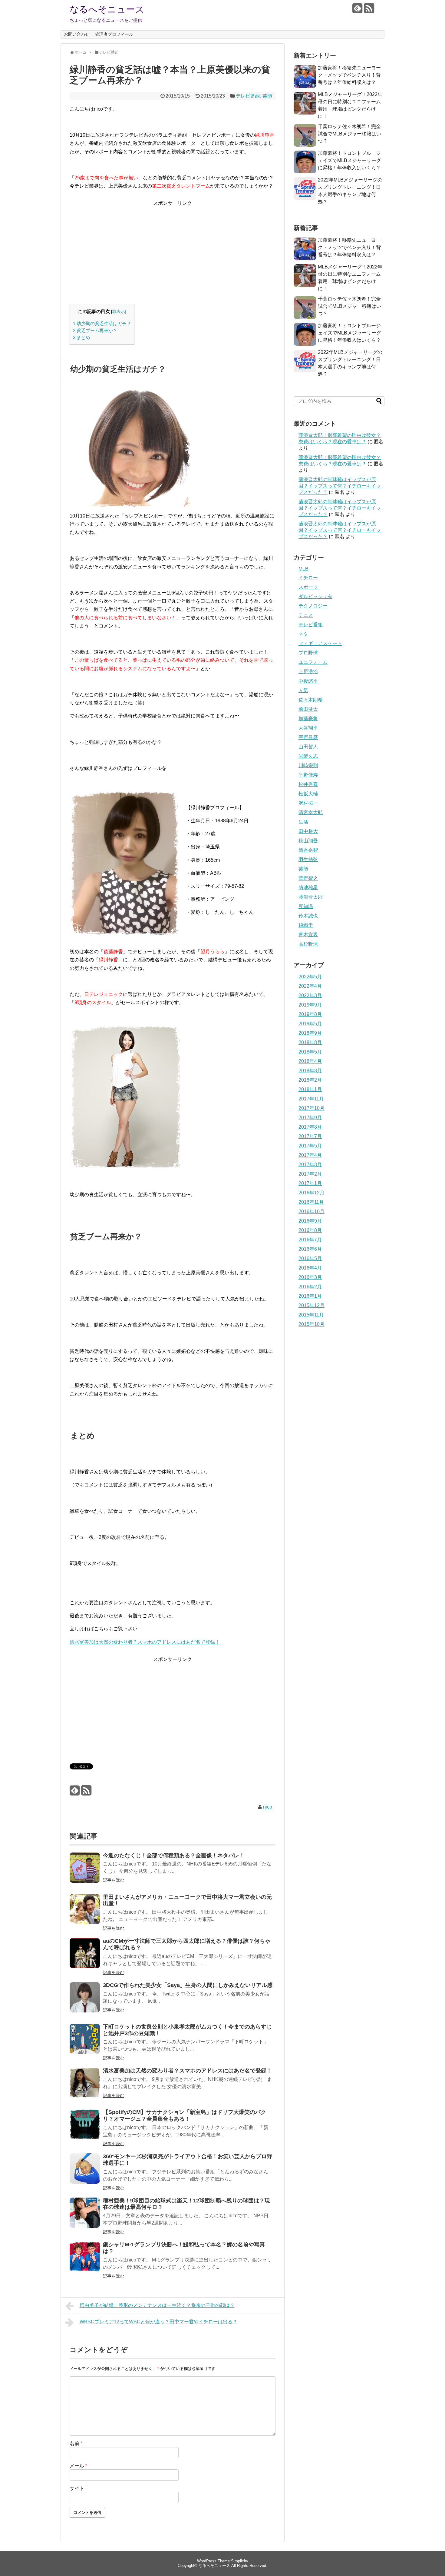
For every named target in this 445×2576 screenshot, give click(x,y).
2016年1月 (310, 1296)
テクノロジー (313, 606)
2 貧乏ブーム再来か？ (95, 330)
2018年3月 (310, 1071)
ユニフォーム (313, 662)
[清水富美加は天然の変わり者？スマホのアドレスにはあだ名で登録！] (85, 2087)
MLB (303, 569)
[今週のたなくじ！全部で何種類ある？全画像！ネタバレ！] (85, 1872)
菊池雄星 (308, 888)
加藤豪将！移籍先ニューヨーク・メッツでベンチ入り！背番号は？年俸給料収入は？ (349, 75)
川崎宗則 (308, 765)
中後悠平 (308, 681)
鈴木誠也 (308, 916)
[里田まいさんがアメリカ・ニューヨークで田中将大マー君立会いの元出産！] (85, 1913)
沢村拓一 (308, 803)
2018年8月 (310, 1042)
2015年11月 (311, 1315)
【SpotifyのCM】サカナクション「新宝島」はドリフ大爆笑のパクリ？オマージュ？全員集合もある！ (185, 2115)
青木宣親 (308, 935)
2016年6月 (310, 1249)
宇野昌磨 (308, 737)
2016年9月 (310, 1221)
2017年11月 (311, 1099)
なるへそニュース (107, 9)
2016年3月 (310, 1277)
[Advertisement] (173, 250)
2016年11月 (311, 1202)
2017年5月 (310, 1146)
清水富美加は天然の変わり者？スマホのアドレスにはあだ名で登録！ (145, 1642)
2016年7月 (310, 1240)
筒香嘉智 (308, 850)
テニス (306, 615)
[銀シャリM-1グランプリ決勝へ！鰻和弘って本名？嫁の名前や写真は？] (85, 2261)
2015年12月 (311, 1305)
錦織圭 (306, 925)
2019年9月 (310, 1005)
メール (78, 2466)
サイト (77, 2488)
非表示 (119, 312)
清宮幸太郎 (311, 812)
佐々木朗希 (311, 700)
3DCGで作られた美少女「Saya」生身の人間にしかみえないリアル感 (188, 1985)
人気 (303, 690)
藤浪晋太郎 (311, 897)
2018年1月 (310, 1089)
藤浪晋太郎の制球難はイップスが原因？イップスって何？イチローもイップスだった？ (340, 486)
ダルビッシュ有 (315, 596)
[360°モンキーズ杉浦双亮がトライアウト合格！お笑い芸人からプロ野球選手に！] (85, 2173)
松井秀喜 (308, 784)
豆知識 (306, 906)
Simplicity (240, 2561)
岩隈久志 (308, 756)
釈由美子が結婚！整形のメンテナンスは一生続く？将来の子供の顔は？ (157, 2305)
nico (268, 1807)
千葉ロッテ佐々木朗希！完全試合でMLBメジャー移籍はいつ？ (349, 134)
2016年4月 (310, 1268)
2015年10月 (311, 1324)
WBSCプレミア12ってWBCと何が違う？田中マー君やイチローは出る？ (158, 2322)
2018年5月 (310, 1052)
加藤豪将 (308, 719)
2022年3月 (310, 995)
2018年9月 (310, 1033)
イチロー (308, 578)
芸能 (267, 96)
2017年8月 (310, 1127)
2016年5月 (310, 1258)
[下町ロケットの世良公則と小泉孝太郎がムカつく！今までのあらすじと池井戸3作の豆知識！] (85, 2043)
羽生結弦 (308, 859)
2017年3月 (310, 1165)
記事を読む (114, 1880)
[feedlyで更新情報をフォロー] (357, 10)
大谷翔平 (308, 728)
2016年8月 (310, 1230)
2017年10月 (311, 1108)
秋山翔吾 (308, 841)
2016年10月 (311, 1211)
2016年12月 (311, 1193)
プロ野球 (308, 653)
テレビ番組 (248, 96)
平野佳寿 (308, 775)
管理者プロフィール (114, 34)
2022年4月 (310, 986)
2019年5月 (310, 1024)
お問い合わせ (77, 34)
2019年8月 (310, 1014)
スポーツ (308, 587)
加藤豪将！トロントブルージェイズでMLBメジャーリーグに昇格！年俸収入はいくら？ (349, 160)
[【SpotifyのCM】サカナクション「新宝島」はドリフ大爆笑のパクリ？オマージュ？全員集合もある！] (85, 2128)
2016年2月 (310, 1287)
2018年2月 (310, 1080)
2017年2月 (310, 1174)
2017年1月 (310, 1183)
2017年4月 (310, 1155)
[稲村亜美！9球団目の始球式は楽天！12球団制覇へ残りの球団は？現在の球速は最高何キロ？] (85, 2217)
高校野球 (308, 944)
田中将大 (308, 831)
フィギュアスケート (320, 643)
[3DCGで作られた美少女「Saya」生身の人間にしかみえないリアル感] (85, 2001)
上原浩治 (308, 672)
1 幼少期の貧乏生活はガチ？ (102, 323)
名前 (76, 2443)
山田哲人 (308, 747)
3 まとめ (82, 337)
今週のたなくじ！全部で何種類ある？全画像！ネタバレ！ (174, 1855)
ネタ (303, 634)
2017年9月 (310, 1118)
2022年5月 (310, 977)
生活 (303, 822)
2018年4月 (310, 1061)
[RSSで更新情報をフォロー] (369, 10)
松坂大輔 (308, 794)
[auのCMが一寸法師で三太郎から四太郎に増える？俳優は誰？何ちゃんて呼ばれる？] (85, 1957)
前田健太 (308, 709)
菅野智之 (308, 878)
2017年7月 (310, 1136)
